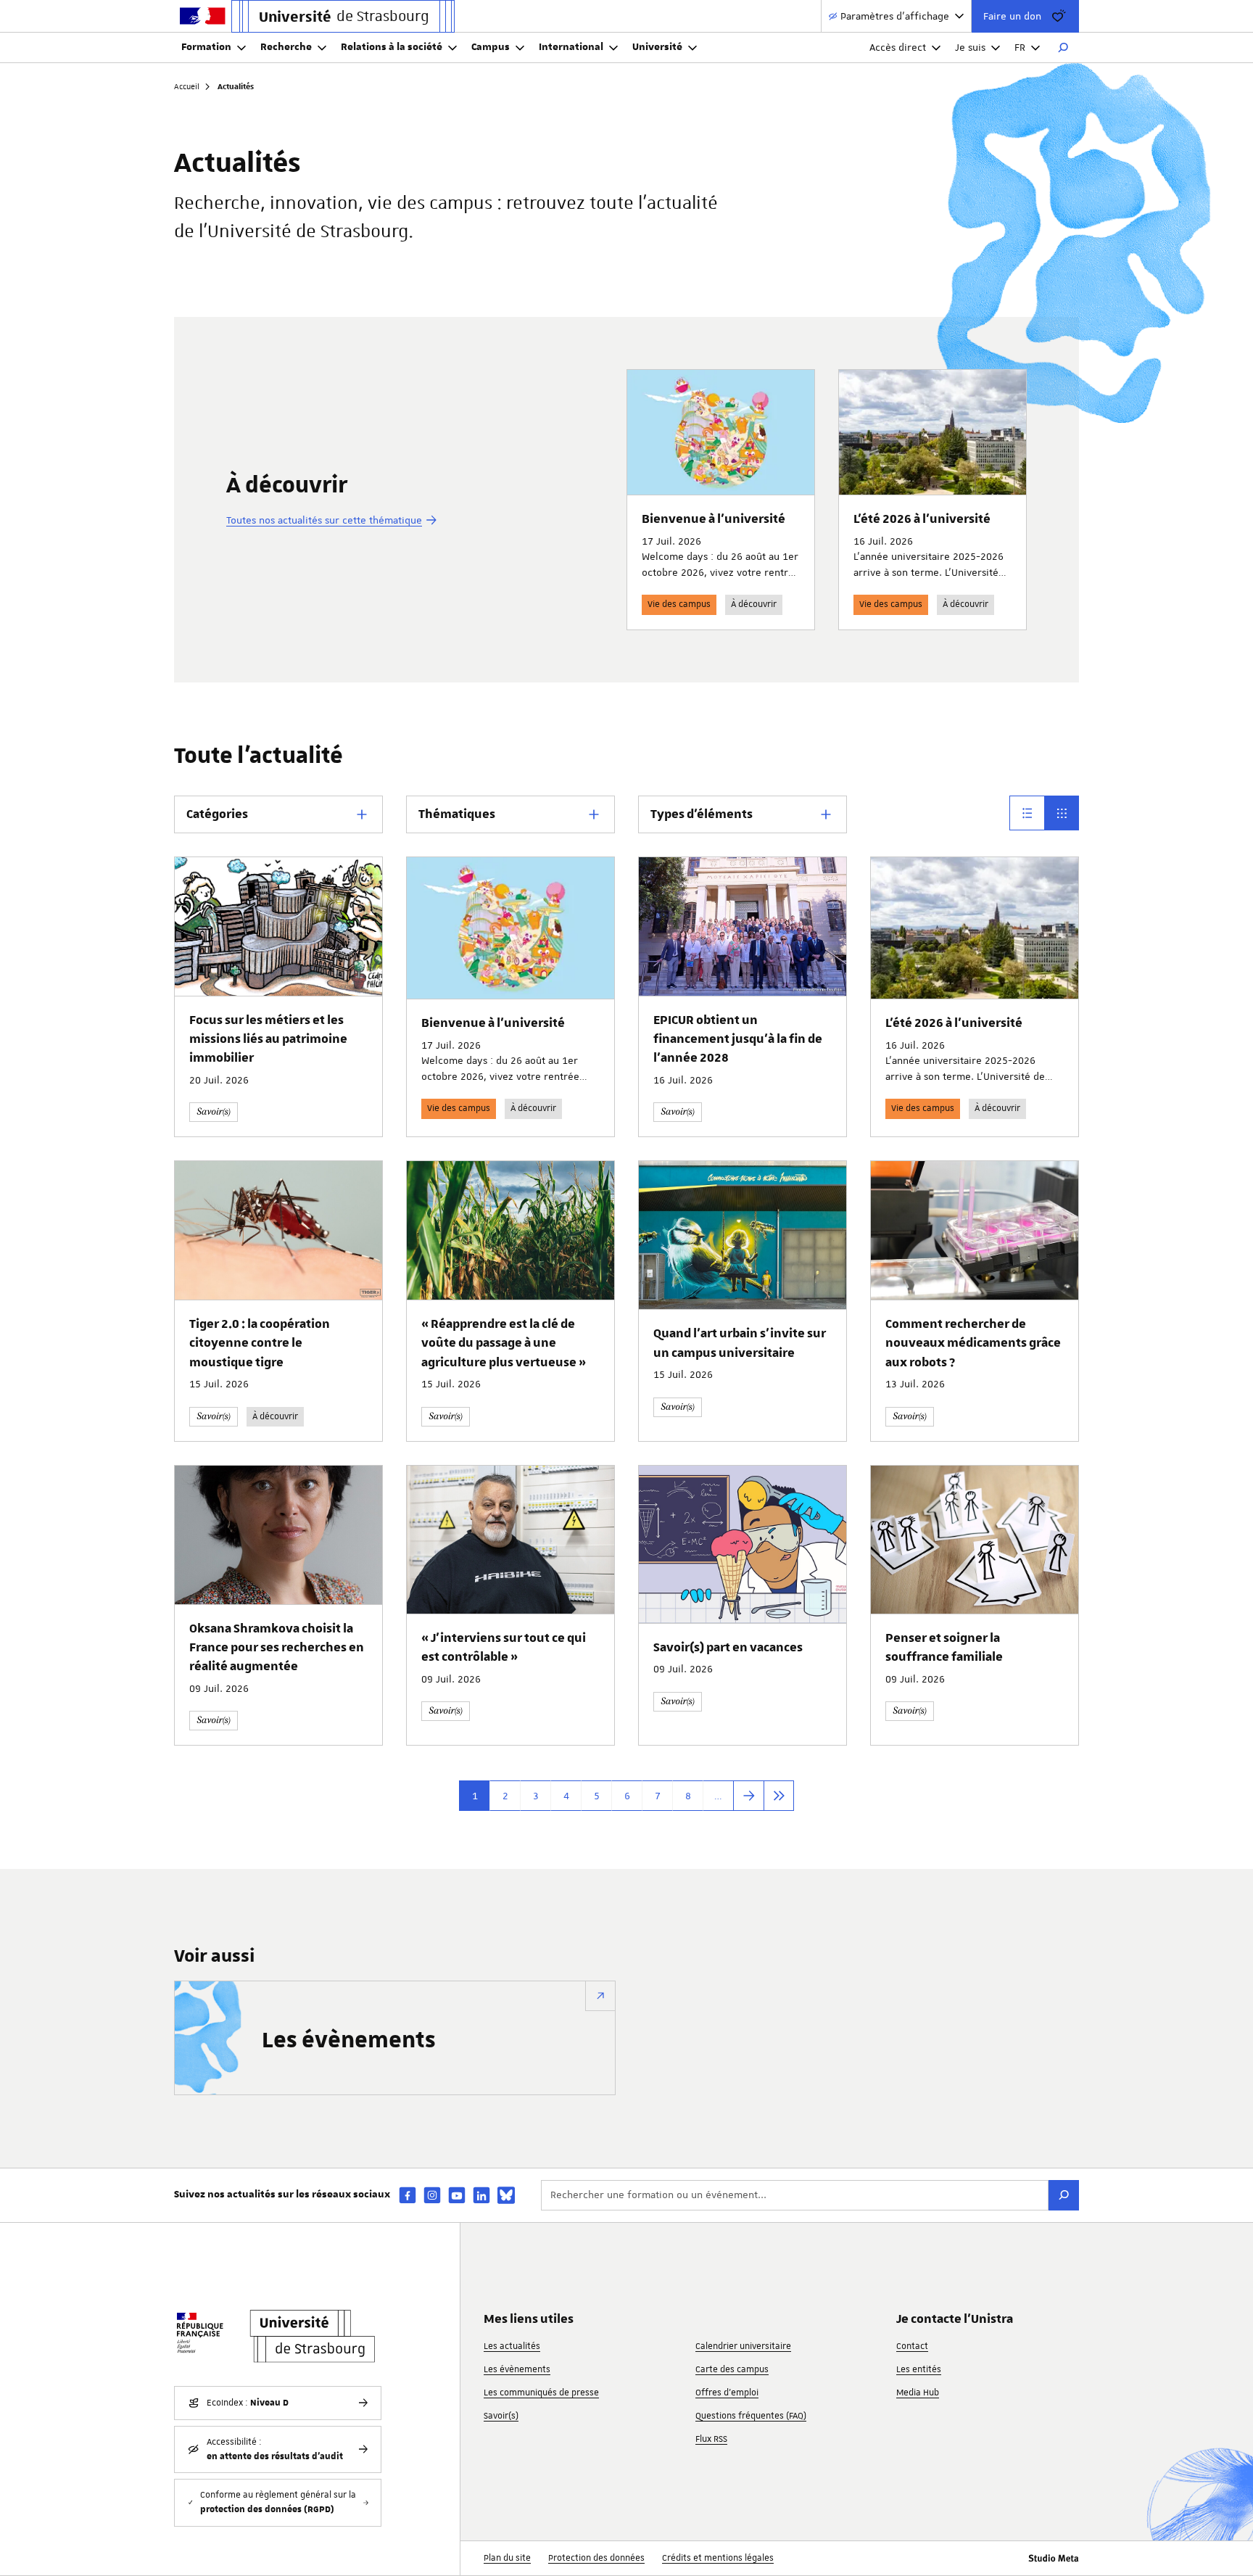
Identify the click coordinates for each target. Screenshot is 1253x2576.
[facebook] (408, 2195)
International (571, 47)
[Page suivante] (748, 1796)
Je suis (970, 47)
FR (1020, 47)
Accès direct (898, 47)
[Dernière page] (779, 1796)
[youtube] (457, 2195)
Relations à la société (392, 47)
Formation (206, 47)
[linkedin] (481, 2195)
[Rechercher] (1063, 48)
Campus (491, 47)
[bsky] (506, 2195)
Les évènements (349, 2041)
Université (657, 47)
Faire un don (1012, 16)
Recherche (286, 47)
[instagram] (432, 2195)
